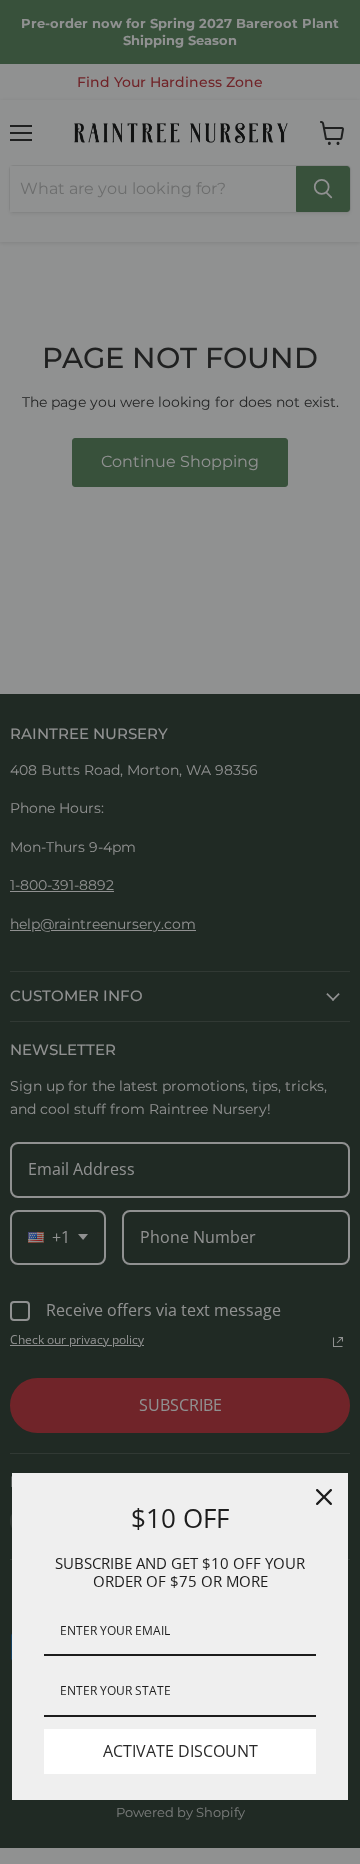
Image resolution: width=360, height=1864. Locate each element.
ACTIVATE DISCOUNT (180, 1751)
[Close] (324, 1497)
